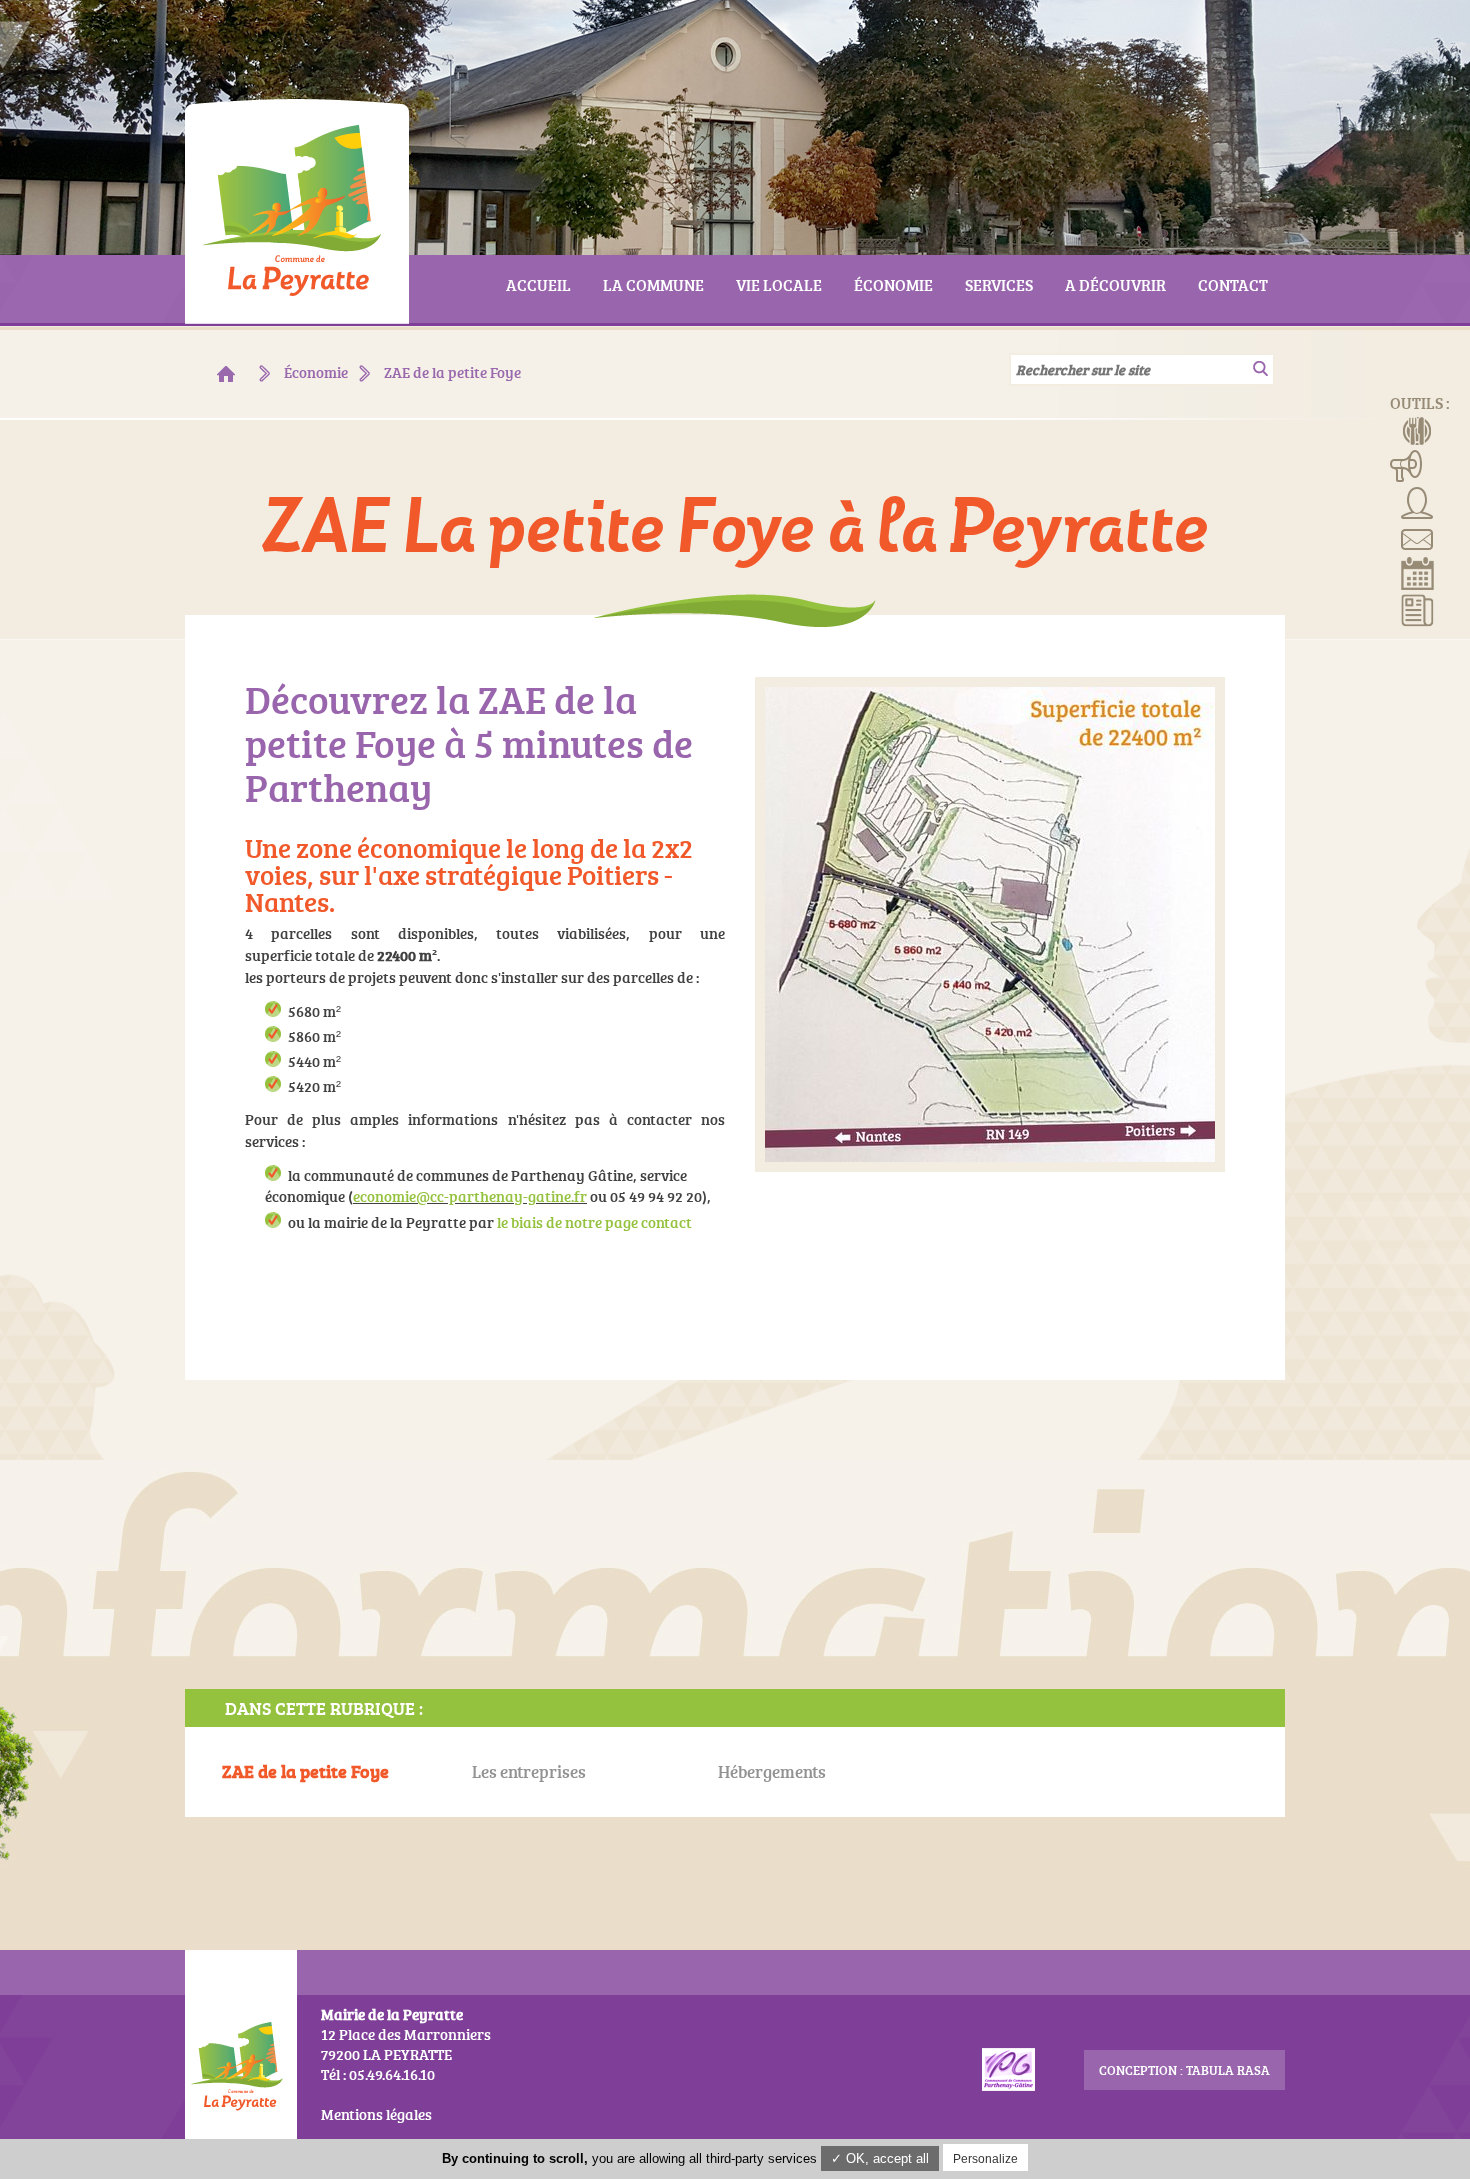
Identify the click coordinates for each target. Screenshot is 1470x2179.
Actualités (1417, 609)
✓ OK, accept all (880, 2158)
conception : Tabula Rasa (1184, 2070)
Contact (1417, 537)
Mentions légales (376, 2114)
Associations (1417, 501)
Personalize (985, 2159)
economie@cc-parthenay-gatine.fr (470, 1196)
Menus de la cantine (1417, 429)
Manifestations (1406, 465)
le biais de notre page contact (594, 1222)
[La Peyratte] (225, 374)
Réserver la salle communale (1417, 573)
